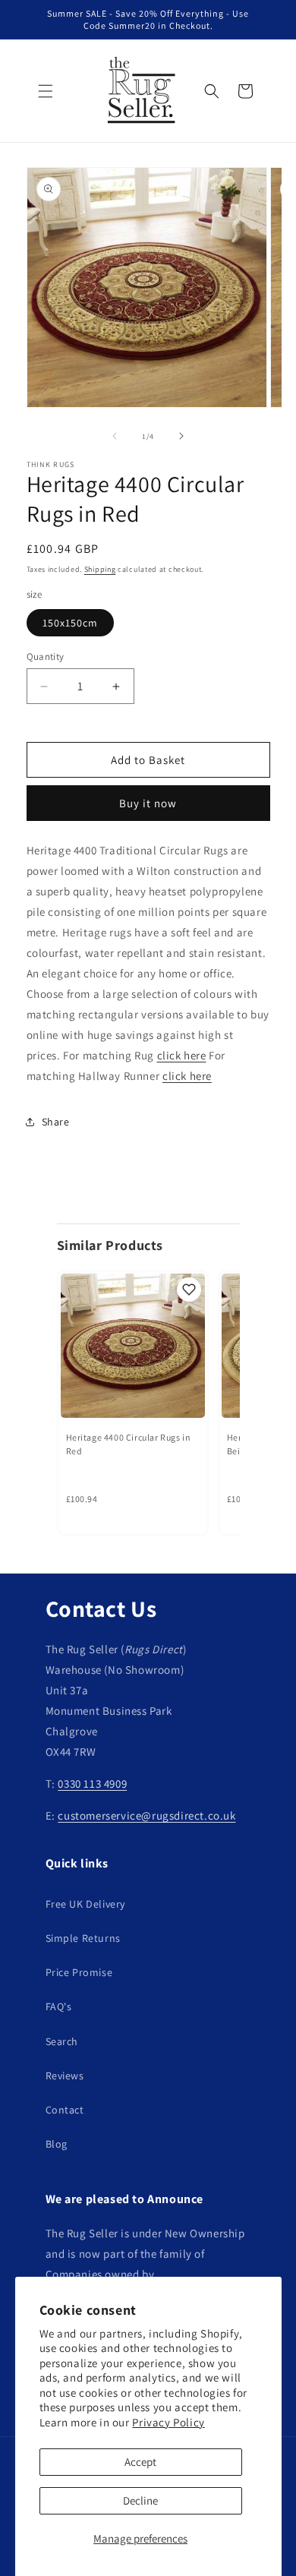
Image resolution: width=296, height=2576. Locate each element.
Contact (65, 2110)
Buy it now (148, 803)
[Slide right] (181, 436)
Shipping (100, 569)
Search (62, 2041)
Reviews (65, 2076)
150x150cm (70, 623)
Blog (57, 2144)
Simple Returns (83, 1938)
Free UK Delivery (86, 1904)
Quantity (46, 657)
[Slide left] (115, 436)
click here (182, 1055)
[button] (46, 91)
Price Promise (79, 1972)
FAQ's (59, 2006)
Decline (140, 2500)
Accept (140, 2462)
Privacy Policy (168, 2422)
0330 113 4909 (92, 1784)
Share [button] (56, 1122)
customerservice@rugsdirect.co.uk (146, 1815)
